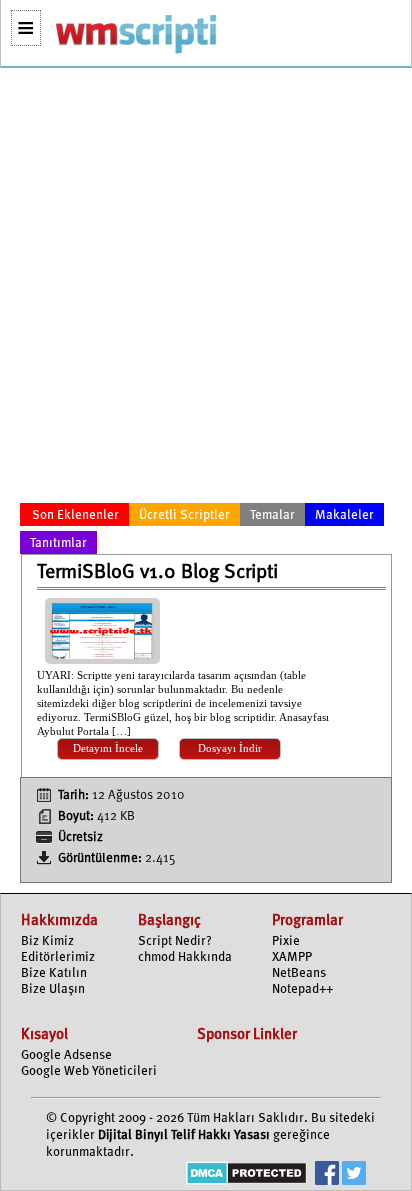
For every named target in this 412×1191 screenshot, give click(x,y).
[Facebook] (327, 1175)
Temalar (272, 515)
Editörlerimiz (58, 957)
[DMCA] (246, 1175)
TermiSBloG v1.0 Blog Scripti (157, 573)
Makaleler (344, 515)
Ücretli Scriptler (184, 515)
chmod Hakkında (185, 957)
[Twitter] (354, 1175)
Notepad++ (302, 989)
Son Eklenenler (75, 515)
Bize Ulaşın (53, 989)
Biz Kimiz (47, 941)
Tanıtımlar (58, 543)
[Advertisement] (206, 289)
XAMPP (292, 957)
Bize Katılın (54, 973)
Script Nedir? (175, 941)
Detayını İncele (108, 748)
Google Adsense (66, 1055)
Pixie (286, 941)
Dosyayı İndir (230, 748)
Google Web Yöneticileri (89, 1071)
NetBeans (299, 973)
